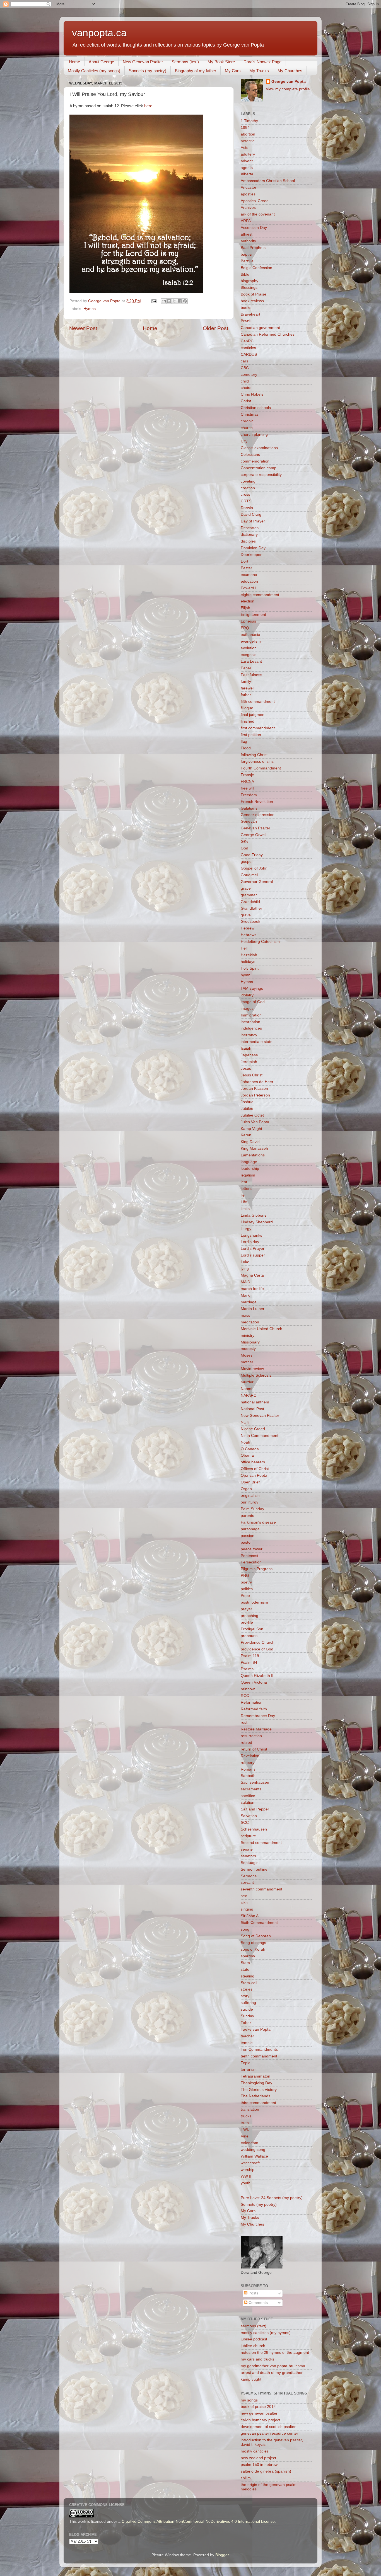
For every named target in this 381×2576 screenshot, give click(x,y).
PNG (245, 1576)
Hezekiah (249, 955)
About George (101, 62)
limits (245, 1209)
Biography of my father (196, 71)
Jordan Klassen (254, 1089)
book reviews (252, 301)
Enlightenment (253, 615)
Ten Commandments (259, 2050)
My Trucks (259, 71)
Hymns (90, 309)
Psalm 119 (250, 1656)
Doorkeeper (251, 555)
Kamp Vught (251, 1129)
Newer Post (83, 328)
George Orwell (254, 835)
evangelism (251, 641)
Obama (247, 1455)
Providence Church (258, 1642)
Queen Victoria (254, 1682)
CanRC (247, 341)
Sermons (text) (185, 62)
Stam (245, 1963)
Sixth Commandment (259, 1923)
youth (246, 2183)
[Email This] (164, 301)
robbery (248, 1763)
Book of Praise (254, 294)
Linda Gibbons (254, 1215)
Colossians (250, 455)
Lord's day (250, 1242)
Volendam (249, 2143)
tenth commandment (259, 2056)
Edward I (249, 588)
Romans (248, 1769)
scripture (248, 1836)
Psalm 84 (249, 1663)
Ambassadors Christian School (268, 181)
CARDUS (249, 354)
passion (248, 1536)
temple (247, 2043)
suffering (248, 2003)
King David (250, 1142)
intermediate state (257, 1042)
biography (249, 281)
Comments (258, 2303)
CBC (245, 368)
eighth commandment (260, 595)
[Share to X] (174, 301)
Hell (244, 948)
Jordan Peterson (255, 1095)
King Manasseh (254, 1148)
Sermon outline (254, 1869)
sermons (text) (254, 2326)
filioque (247, 708)
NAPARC (249, 1395)
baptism (248, 254)
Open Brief (250, 1482)
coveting (248, 481)
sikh (244, 1903)
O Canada (250, 1449)
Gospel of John (254, 868)
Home (74, 62)
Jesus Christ (252, 1075)
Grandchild (250, 902)
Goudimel (249, 875)
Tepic (245, 2063)
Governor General (257, 882)
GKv (244, 842)
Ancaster (249, 187)
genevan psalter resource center (269, 2433)
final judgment (253, 715)
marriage (249, 1302)
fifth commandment (258, 702)
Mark (245, 1295)
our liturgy (249, 1502)
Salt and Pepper (255, 1809)
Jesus (246, 1068)
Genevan (249, 821)
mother (247, 1362)
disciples (248, 541)
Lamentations (253, 1155)
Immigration (251, 1015)
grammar (249, 895)
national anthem (255, 1402)
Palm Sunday (252, 1509)
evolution (249, 648)
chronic (247, 421)
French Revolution (257, 802)
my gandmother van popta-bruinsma (273, 2366)
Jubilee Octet (252, 1115)
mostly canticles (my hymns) (266, 2333)
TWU (245, 2130)
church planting (254, 434)
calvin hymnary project (261, 2420)
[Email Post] (154, 301)
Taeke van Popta (256, 2029)
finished (248, 721)
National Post (252, 1409)
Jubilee (247, 1109)
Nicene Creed (253, 1429)
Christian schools (256, 408)
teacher (247, 2036)
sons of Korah (253, 1949)
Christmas (250, 414)
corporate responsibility (261, 475)
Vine (245, 2136)
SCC (245, 1823)
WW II (246, 2176)
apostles (248, 194)
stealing (248, 1976)
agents (247, 168)
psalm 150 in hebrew (259, 2465)
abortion (248, 134)
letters (246, 1189)
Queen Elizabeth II (257, 1676)
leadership (250, 1169)
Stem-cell (249, 1983)
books (246, 308)
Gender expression (258, 815)
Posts (253, 2293)
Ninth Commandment (260, 1436)
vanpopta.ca (99, 33)
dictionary (249, 535)
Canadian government (260, 328)
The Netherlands (255, 2096)
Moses (247, 1355)
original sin (250, 1496)
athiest (247, 234)
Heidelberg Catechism (260, 942)
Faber (246, 668)
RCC (245, 1696)
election (248, 601)
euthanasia (250, 635)
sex (244, 1896)
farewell (248, 688)
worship (248, 2170)
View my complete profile (288, 89)
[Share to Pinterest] (185, 301)
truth (245, 2123)
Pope (245, 1596)
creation (248, 488)
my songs (249, 2400)
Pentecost (249, 1556)
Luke (245, 1262)
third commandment (258, 2103)
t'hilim (246, 2478)
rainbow (248, 1689)
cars (244, 361)
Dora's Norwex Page (262, 62)
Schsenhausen (254, 1829)
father (246, 695)
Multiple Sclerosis (256, 1375)
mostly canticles (255, 2451)
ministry (248, 1336)
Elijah (245, 608)
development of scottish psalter (268, 2427)
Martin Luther (253, 1309)
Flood (246, 748)
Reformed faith (254, 1709)
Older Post (215, 328)
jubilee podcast (254, 2339)
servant (247, 1883)
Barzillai (248, 261)
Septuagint (250, 1863)
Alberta (247, 174)
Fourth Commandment (261, 768)
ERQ (245, 628)
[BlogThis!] (169, 301)
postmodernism (254, 1602)
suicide (247, 2009)
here (148, 106)
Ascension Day (254, 228)
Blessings (249, 288)
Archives (248, 208)
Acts (244, 148)
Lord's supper (253, 1255)
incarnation (250, 1022)
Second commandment (261, 1843)
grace (246, 888)
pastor (246, 1542)
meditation (250, 1322)
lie (243, 1195)
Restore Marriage (256, 1729)
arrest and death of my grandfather (272, 2373)
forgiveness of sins (257, 762)
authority (248, 241)
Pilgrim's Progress (257, 1569)
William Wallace (254, 2156)
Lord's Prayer (253, 1249)
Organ (246, 1489)
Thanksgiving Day (256, 2083)
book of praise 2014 (258, 2407)
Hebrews (249, 935)
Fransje (247, 775)
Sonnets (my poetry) (148, 71)
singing (247, 1909)
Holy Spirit (250, 968)
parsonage (250, 1529)
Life (244, 1202)
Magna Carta (252, 1275)
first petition (251, 735)
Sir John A (250, 1916)
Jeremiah (249, 1062)
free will (247, 788)
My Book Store (221, 62)
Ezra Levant (251, 661)
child (245, 381)
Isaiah (246, 1048)
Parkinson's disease (258, 1522)
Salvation (249, 1816)
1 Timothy (249, 121)
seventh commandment (261, 1889)
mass (245, 1315)
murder (247, 1382)
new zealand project (258, 2458)
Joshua (247, 1102)
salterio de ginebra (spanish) (266, 2471)
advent (247, 161)
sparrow (248, 1956)
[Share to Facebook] (180, 301)
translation (250, 2109)
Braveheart (250, 314)
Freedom (249, 795)
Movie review (252, 1369)
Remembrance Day (258, 1716)
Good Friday (252, 855)
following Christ (254, 755)
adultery (248, 154)
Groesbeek (250, 922)
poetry (246, 1582)
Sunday (247, 2016)
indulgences (251, 1028)
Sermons (249, 1876)
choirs (246, 388)
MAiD (245, 1282)
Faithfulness (251, 675)
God (244, 848)
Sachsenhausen (255, 1782)
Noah (245, 1442)
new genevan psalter (259, 2413)
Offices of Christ (255, 1469)
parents (247, 1516)
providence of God (257, 1649)
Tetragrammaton (255, 2076)
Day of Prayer (253, 521)
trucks (246, 2116)
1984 (245, 128)
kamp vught (251, 2379)
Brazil (246, 321)
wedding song (253, 2150)
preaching (249, 1616)
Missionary (250, 1342)
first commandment (258, 728)
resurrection (251, 1736)
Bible (245, 274)
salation (248, 1803)
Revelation (250, 1756)
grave (246, 915)
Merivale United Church (261, 1329)
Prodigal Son (252, 1629)
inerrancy (249, 1035)
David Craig (251, 515)
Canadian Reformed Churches (268, 334)
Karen (246, 1135)
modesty (248, 1349)
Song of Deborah (256, 1936)
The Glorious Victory (259, 2090)
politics (247, 1589)
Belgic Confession (256, 268)
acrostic (248, 141)
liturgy (246, 1229)
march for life (252, 1289)
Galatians (249, 808)
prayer (246, 1609)
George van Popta (289, 82)
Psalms (247, 1669)
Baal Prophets (253, 248)
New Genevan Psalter (143, 62)
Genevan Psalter (255, 828)
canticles (248, 348)
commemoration (255, 461)
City (244, 441)
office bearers (253, 1462)
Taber (246, 2023)
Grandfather (251, 908)
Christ (246, 401)
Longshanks (251, 1235)
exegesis (249, 655)
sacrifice (248, 1796)
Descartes (250, 528)
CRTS (246, 501)
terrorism (249, 2070)
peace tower (252, 1549)
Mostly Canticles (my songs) (94, 71)
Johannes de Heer (257, 1082)
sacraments (251, 1789)
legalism (248, 1175)
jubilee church (253, 2346)
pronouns (249, 1636)
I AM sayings (252, 988)
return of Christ (254, 1749)
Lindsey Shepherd (257, 1222)
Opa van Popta (254, 1475)
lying (245, 1269)
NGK (245, 1422)
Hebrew (248, 928)
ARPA (246, 221)
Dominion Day (253, 548)
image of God (253, 1002)
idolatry (247, 995)
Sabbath (248, 1776)
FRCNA (247, 782)
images (247, 1009)
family (246, 681)
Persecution (251, 1562)
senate (247, 1849)
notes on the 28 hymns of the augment (275, 2353)
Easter (246, 568)
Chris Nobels (252, 394)
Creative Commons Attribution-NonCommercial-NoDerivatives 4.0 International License (198, 2521)
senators (248, 1856)
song (245, 1929)
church (247, 428)
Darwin (247, 508)
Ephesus (248, 621)
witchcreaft (250, 2163)
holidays (248, 962)
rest (244, 1722)
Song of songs (253, 1943)
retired (246, 1743)
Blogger (222, 2555)
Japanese (249, 1055)
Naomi (246, 1389)
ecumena (249, 575)
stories (247, 1989)
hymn (246, 975)
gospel (247, 862)
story (245, 1996)
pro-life (247, 1622)
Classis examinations (259, 448)
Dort (244, 561)
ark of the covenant (258, 214)
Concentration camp (259, 468)
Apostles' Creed (255, 201)
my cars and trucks (257, 2359)
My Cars (233, 71)
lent (244, 1182)
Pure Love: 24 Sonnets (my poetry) (272, 2198)
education (249, 581)
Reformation (252, 1702)
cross (245, 494)
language (249, 1162)
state (245, 1969)
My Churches (290, 71)
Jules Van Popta (255, 1122)
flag (244, 741)
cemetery (249, 375)
